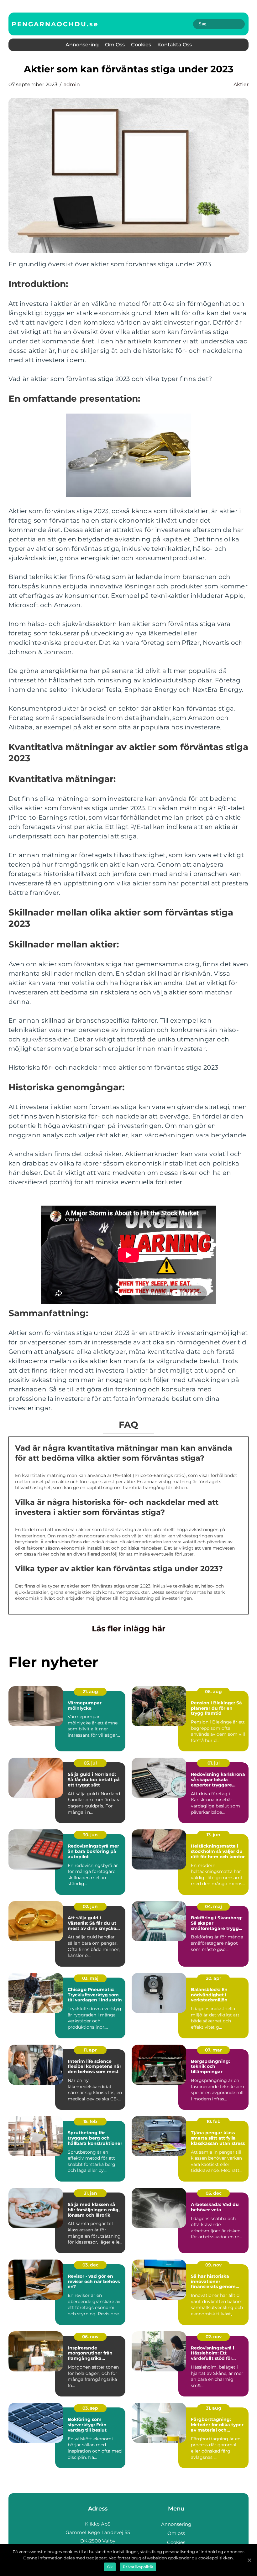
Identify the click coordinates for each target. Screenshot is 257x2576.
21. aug (90, 1692)
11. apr (90, 2050)
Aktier (241, 84)
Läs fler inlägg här (129, 1629)
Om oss (115, 45)
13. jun (213, 1835)
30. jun (90, 1835)
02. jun (90, 1906)
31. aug (214, 2408)
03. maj (90, 1978)
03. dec (90, 2265)
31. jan (90, 2193)
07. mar (213, 2050)
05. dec (214, 2193)
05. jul (90, 1763)
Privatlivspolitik (138, 2567)
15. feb (90, 2121)
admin (72, 84)
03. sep (90, 2408)
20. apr (214, 1978)
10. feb (214, 2121)
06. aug (213, 1692)
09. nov (213, 2265)
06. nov (90, 2337)
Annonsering (82, 45)
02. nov (214, 2337)
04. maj (213, 1906)
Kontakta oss (175, 45)
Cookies (141, 45)
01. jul (214, 1763)
